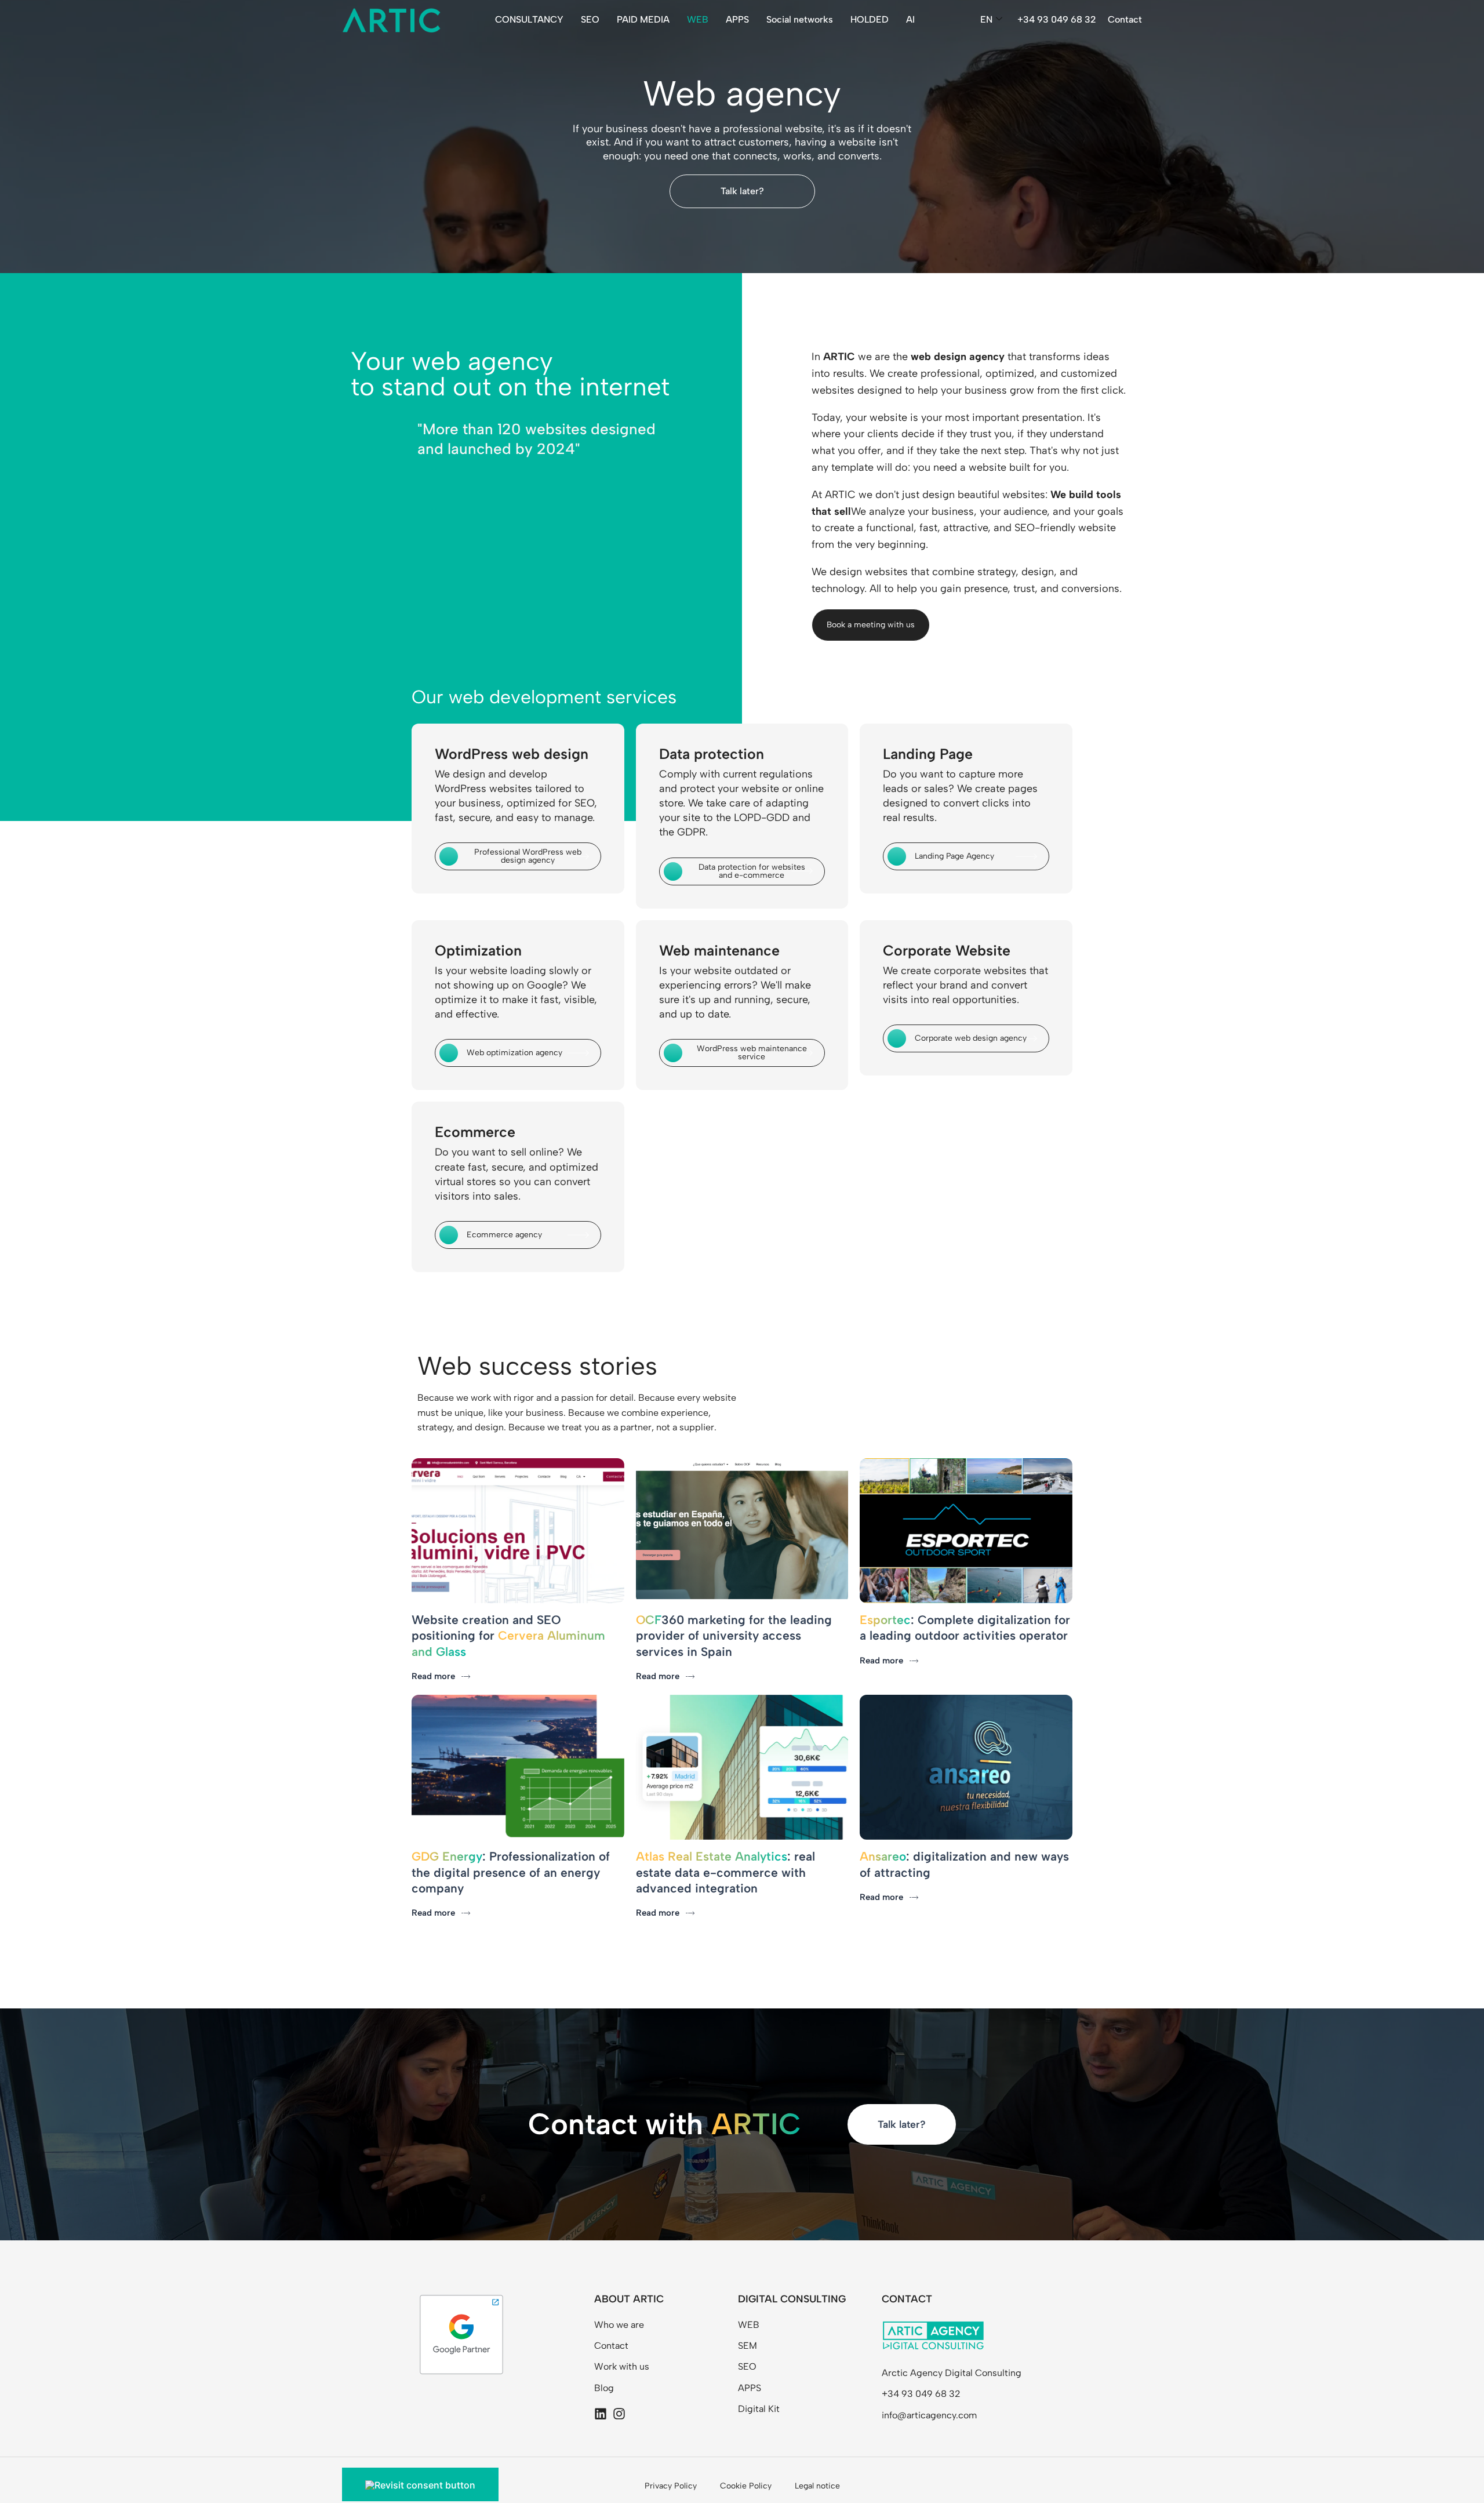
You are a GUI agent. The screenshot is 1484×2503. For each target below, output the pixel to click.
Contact (1125, 19)
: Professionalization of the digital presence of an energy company (511, 1872)
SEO (590, 19)
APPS (737, 19)
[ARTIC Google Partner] (461, 2334)
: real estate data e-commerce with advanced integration (725, 1872)
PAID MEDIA (643, 19)
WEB (698, 19)
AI (910, 19)
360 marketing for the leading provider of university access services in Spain (734, 1636)
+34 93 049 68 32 (1057, 19)
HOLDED (870, 19)
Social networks (800, 19)
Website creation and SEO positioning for (508, 1636)
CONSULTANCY (529, 19)
